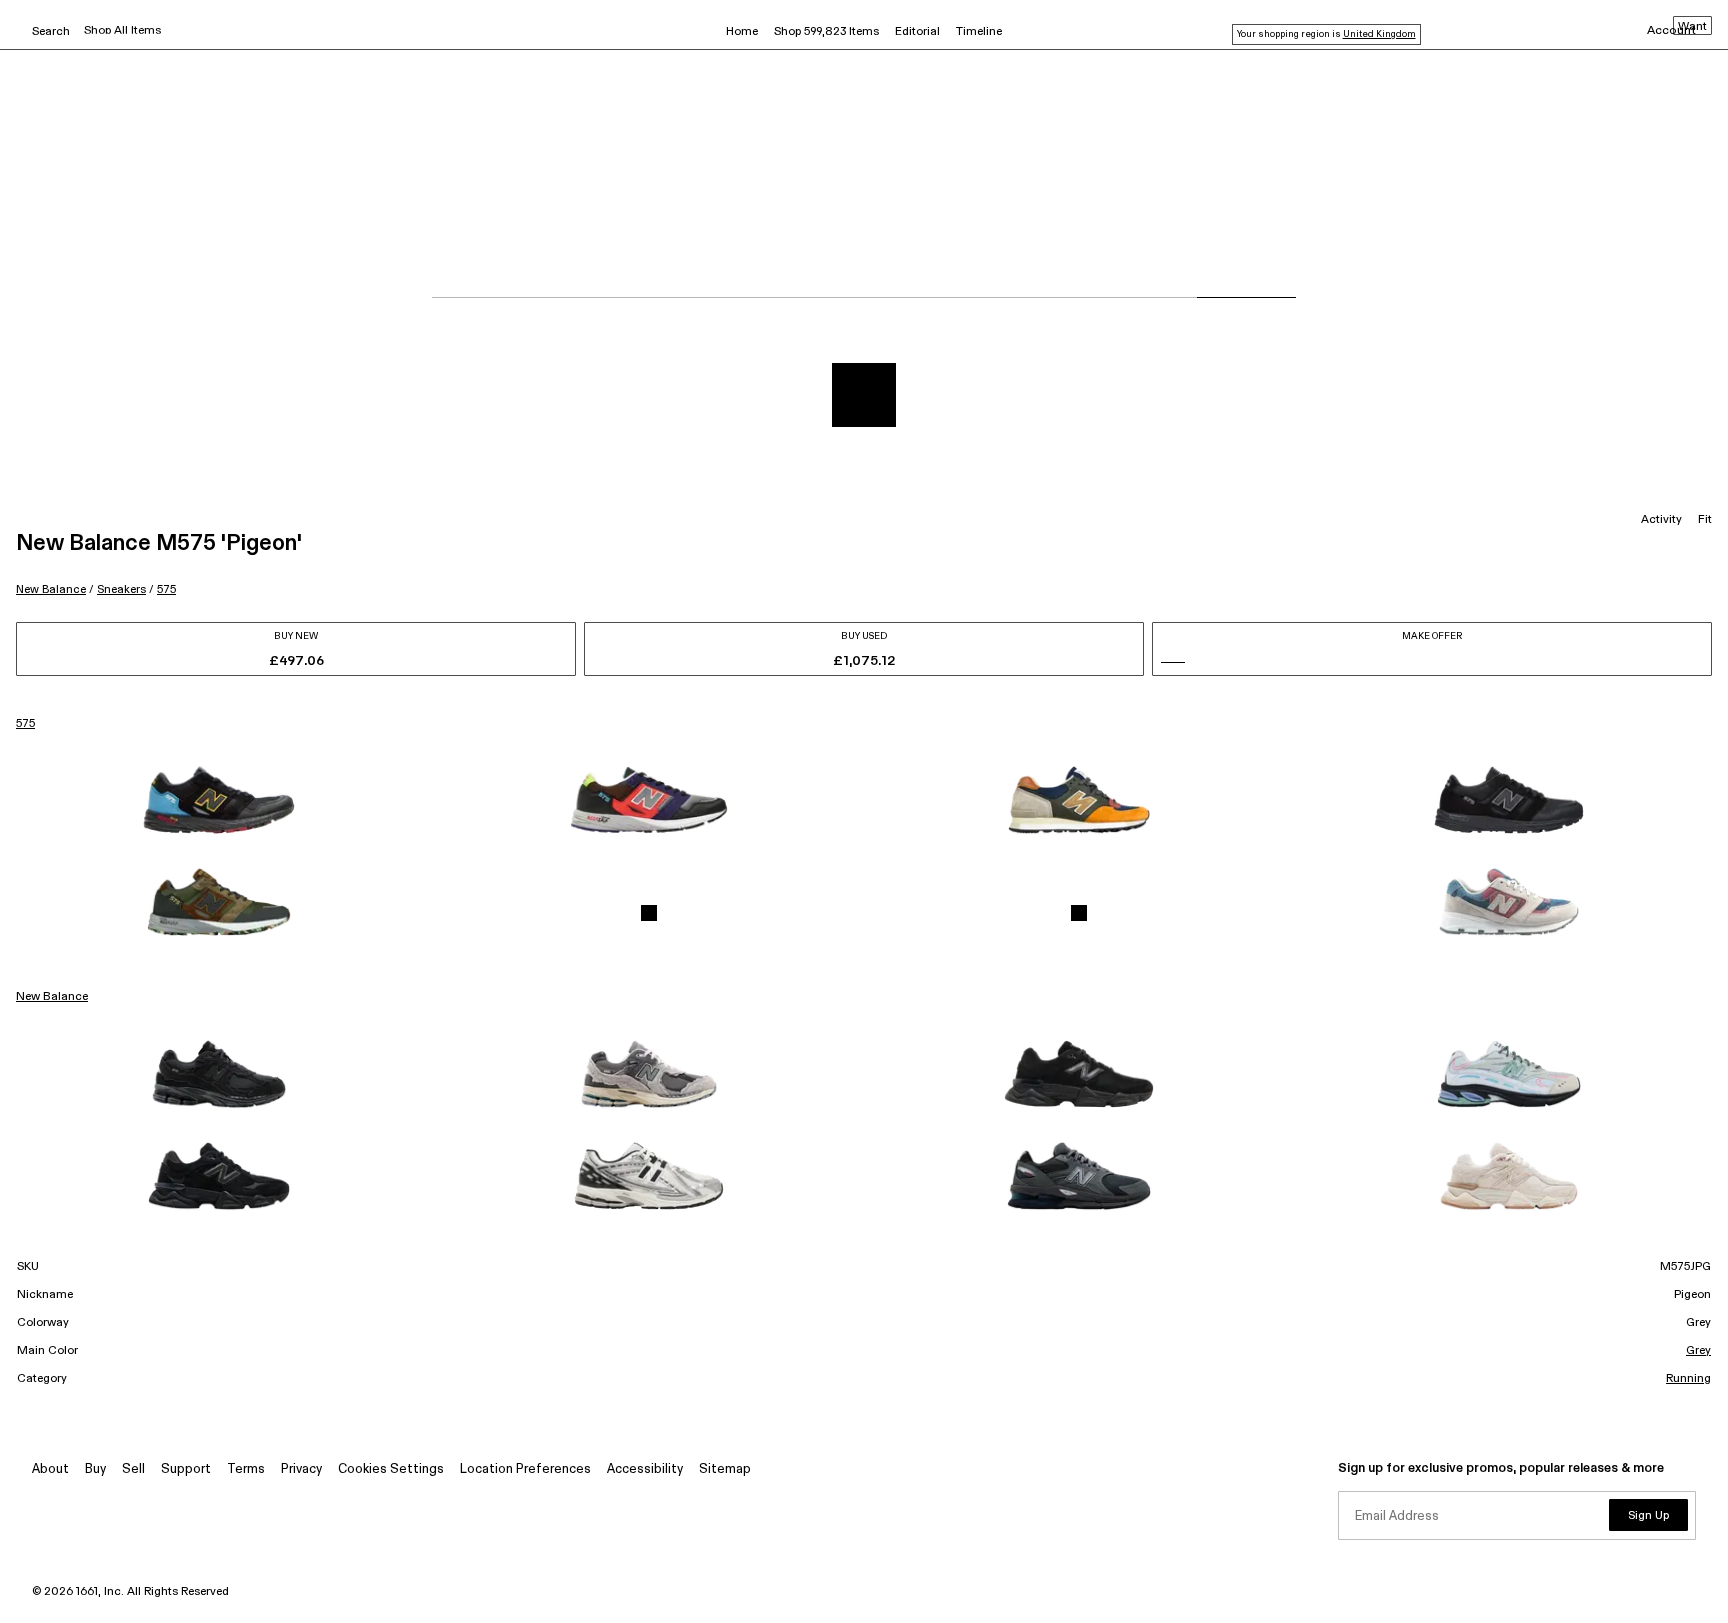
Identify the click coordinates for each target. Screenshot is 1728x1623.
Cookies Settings (391, 1469)
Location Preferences (525, 1469)
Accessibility (645, 1469)
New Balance (51, 589)
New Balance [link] (52, 997)
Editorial (917, 32)
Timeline (979, 32)
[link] (219, 800)
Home (742, 32)
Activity (1661, 520)
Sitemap (725, 1469)
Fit (1705, 520)
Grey (1698, 1351)
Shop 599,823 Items (826, 32)
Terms (246, 1469)
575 (166, 589)
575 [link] (25, 724)
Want (1692, 27)
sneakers (121, 589)
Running (1688, 1379)
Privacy (301, 1469)
